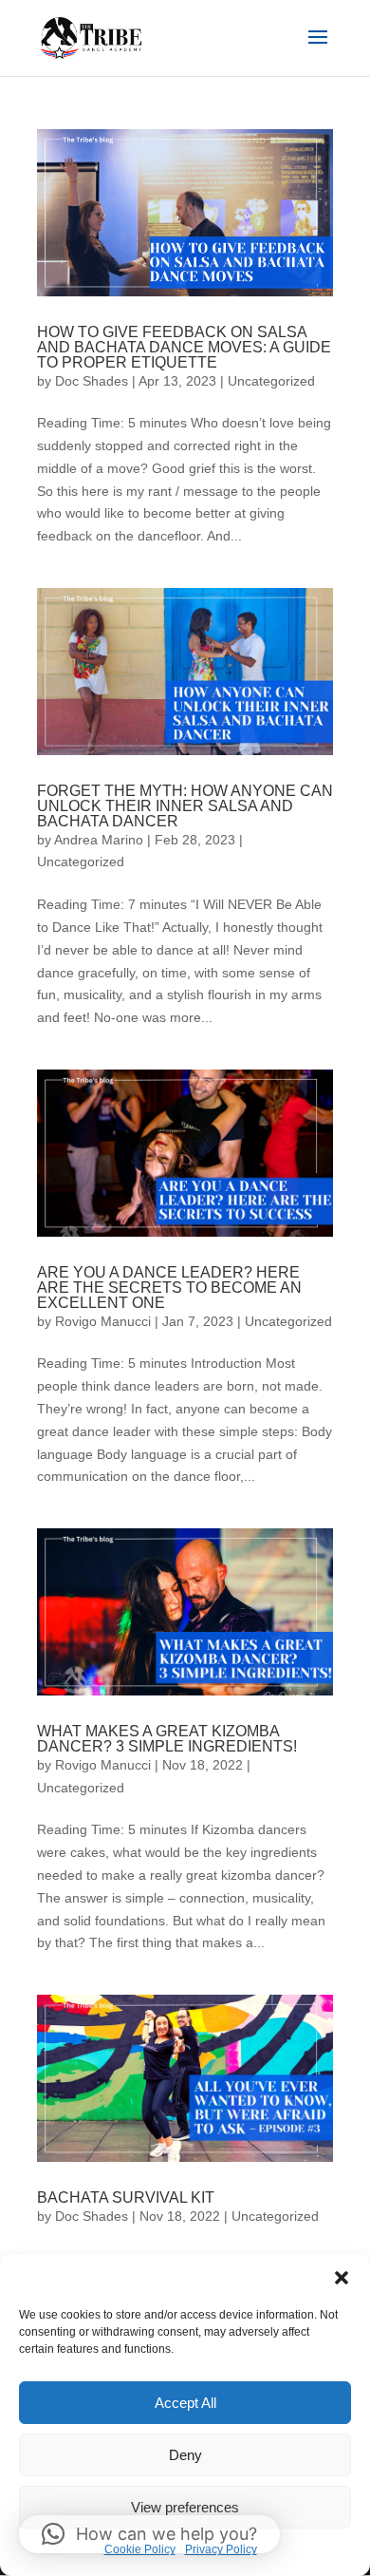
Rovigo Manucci (103, 1321)
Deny (185, 2455)
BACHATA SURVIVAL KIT (126, 2197)
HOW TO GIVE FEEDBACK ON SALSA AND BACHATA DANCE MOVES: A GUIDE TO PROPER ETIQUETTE (184, 347)
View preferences (185, 2507)
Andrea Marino (99, 840)
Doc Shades (92, 381)
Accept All (185, 2403)
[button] (342, 2278)
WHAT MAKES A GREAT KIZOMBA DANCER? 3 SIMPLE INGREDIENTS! (167, 1739)
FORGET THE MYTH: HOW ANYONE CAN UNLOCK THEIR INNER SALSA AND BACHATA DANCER (185, 806)
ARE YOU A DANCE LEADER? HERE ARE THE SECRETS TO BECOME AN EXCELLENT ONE (169, 1288)
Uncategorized (271, 381)
